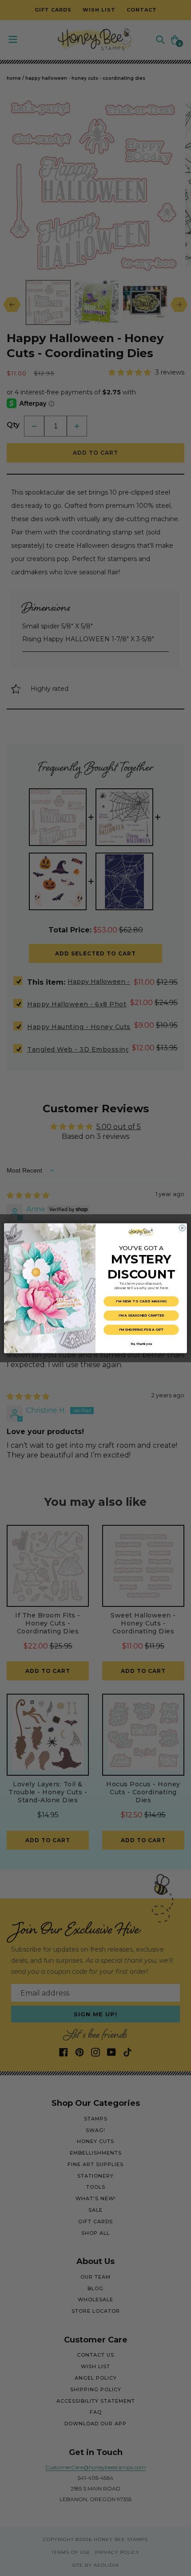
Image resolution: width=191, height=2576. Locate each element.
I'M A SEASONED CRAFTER (141, 1315)
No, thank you (141, 1344)
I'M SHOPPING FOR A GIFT (141, 1330)
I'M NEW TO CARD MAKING (141, 1301)
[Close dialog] (182, 1228)
